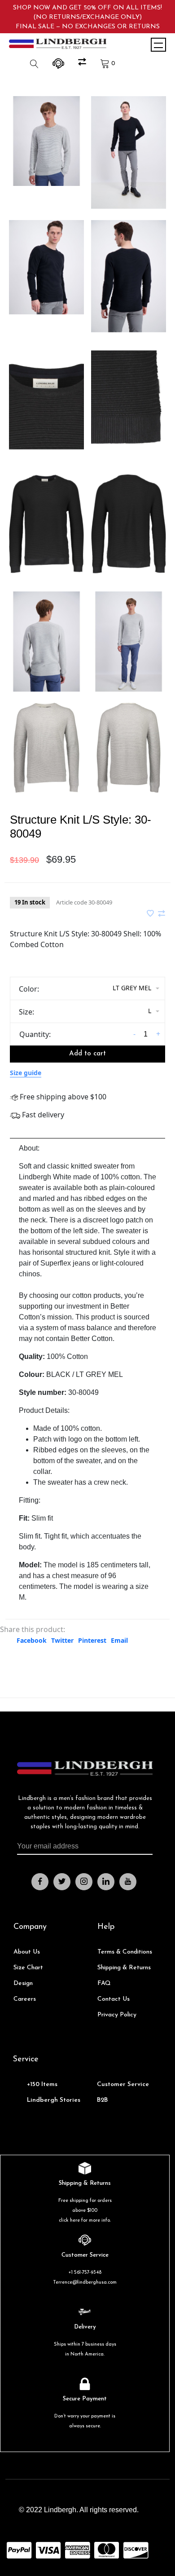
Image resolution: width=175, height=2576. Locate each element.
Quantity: (35, 1034)
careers (25, 1999)
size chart (28, 1968)
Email (119, 1640)
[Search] (35, 64)
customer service (123, 2084)
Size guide (26, 1073)
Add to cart (87, 1054)
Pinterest (92, 1640)
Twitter (62, 1640)
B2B (102, 2100)
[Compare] (83, 64)
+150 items (42, 2084)
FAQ (104, 1983)
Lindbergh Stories (54, 2100)
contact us (114, 1999)
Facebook (32, 1640)
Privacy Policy (117, 2015)
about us (27, 1952)
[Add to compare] (162, 914)
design (23, 1983)
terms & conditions (125, 1952)
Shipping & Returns (124, 1968)
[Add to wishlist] (151, 914)
